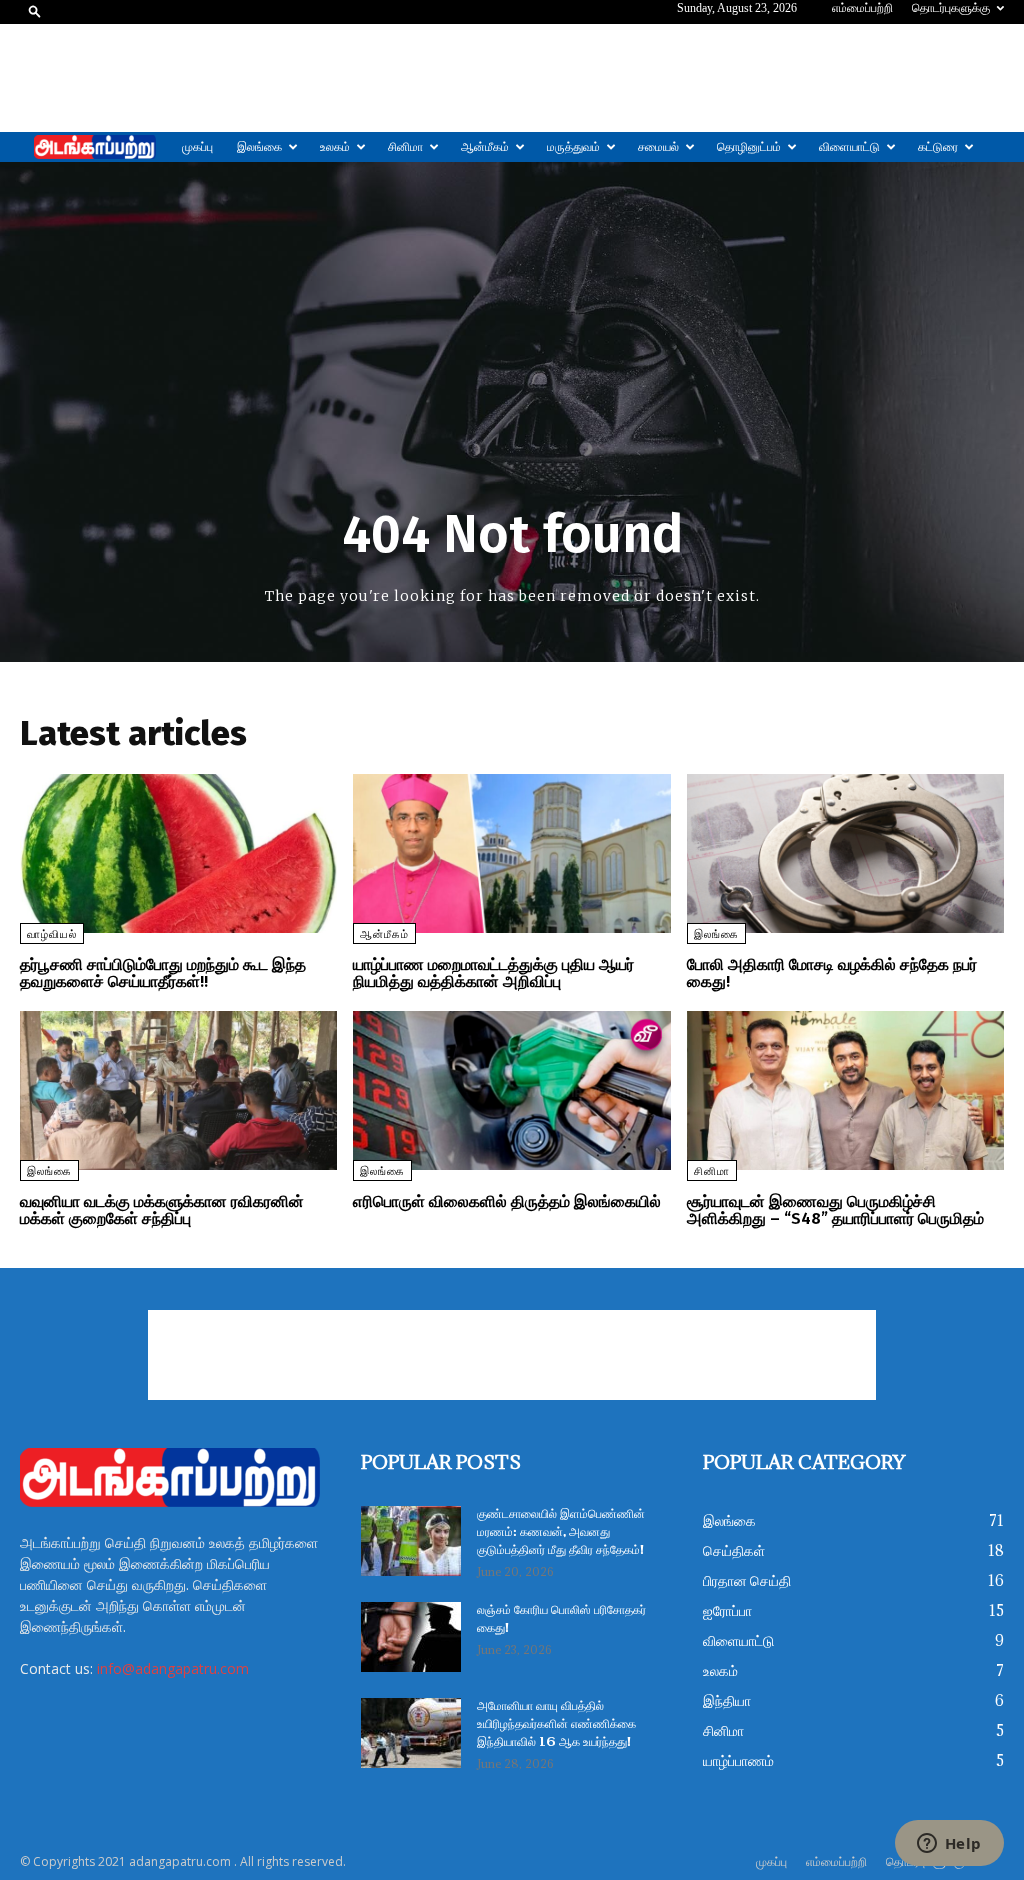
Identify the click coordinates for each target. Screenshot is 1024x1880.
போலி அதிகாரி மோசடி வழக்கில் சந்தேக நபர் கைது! (832, 973)
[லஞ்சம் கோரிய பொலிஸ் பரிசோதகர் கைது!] (411, 1637)
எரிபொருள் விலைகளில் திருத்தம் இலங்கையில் (507, 1201)
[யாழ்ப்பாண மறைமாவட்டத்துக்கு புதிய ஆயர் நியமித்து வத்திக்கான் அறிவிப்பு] (511, 853)
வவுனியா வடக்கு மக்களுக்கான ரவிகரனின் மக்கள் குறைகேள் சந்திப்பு (162, 1210)
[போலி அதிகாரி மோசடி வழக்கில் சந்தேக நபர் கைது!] (845, 853)
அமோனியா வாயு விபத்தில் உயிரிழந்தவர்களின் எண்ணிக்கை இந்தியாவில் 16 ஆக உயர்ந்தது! (556, 1724)
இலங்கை (259, 147)
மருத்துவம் (573, 147)
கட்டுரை (938, 147)
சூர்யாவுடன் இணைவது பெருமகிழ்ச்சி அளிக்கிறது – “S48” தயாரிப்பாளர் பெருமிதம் (835, 1210)
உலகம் (335, 147)
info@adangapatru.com (173, 1668)
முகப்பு (197, 147)
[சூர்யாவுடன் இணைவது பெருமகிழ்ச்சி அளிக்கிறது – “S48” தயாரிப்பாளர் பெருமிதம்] (845, 1090)
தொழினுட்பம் (749, 147)
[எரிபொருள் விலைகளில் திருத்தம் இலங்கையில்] (511, 1090)
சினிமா (405, 147)
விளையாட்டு (849, 147)
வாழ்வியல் (52, 934)
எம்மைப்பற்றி (862, 8)
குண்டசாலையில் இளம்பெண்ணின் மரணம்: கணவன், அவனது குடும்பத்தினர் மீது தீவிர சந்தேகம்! (561, 1532)
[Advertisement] (512, 78)
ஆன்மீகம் (485, 147)
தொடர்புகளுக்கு (951, 8)
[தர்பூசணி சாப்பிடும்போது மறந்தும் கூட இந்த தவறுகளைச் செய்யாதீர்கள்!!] (178, 853)
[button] (35, 10)
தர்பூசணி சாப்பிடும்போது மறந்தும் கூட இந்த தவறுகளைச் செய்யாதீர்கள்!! (163, 973)
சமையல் (658, 147)
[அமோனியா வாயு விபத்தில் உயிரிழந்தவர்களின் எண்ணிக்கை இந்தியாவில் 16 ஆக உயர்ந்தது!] (411, 1733)
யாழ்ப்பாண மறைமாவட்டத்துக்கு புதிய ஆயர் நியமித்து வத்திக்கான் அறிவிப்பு (493, 973)
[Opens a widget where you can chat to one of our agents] (949, 1845)
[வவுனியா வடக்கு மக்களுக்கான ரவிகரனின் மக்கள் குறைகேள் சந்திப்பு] (178, 1090)
